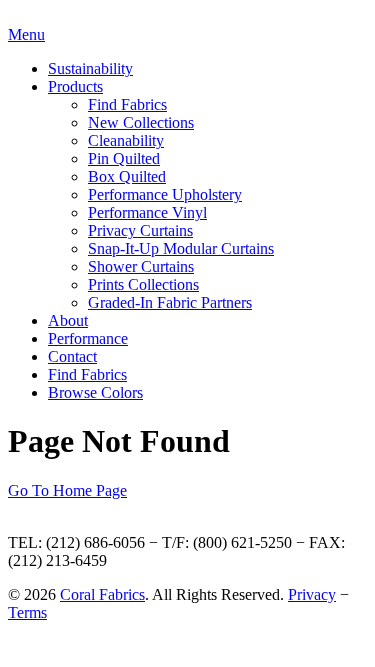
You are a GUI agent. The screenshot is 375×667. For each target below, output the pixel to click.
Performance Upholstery (165, 194)
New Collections (141, 122)
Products (75, 86)
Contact (72, 356)
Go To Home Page (67, 490)
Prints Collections (143, 284)
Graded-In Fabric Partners (170, 302)
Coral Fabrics (102, 594)
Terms (27, 612)
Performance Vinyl (147, 212)
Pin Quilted (124, 158)
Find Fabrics (127, 104)
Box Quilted (127, 176)
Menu (26, 34)
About (68, 320)
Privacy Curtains (140, 230)
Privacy (312, 594)
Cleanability (126, 140)
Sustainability (90, 68)
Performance (88, 338)
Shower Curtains (141, 266)
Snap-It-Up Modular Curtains (181, 248)
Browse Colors (95, 392)
